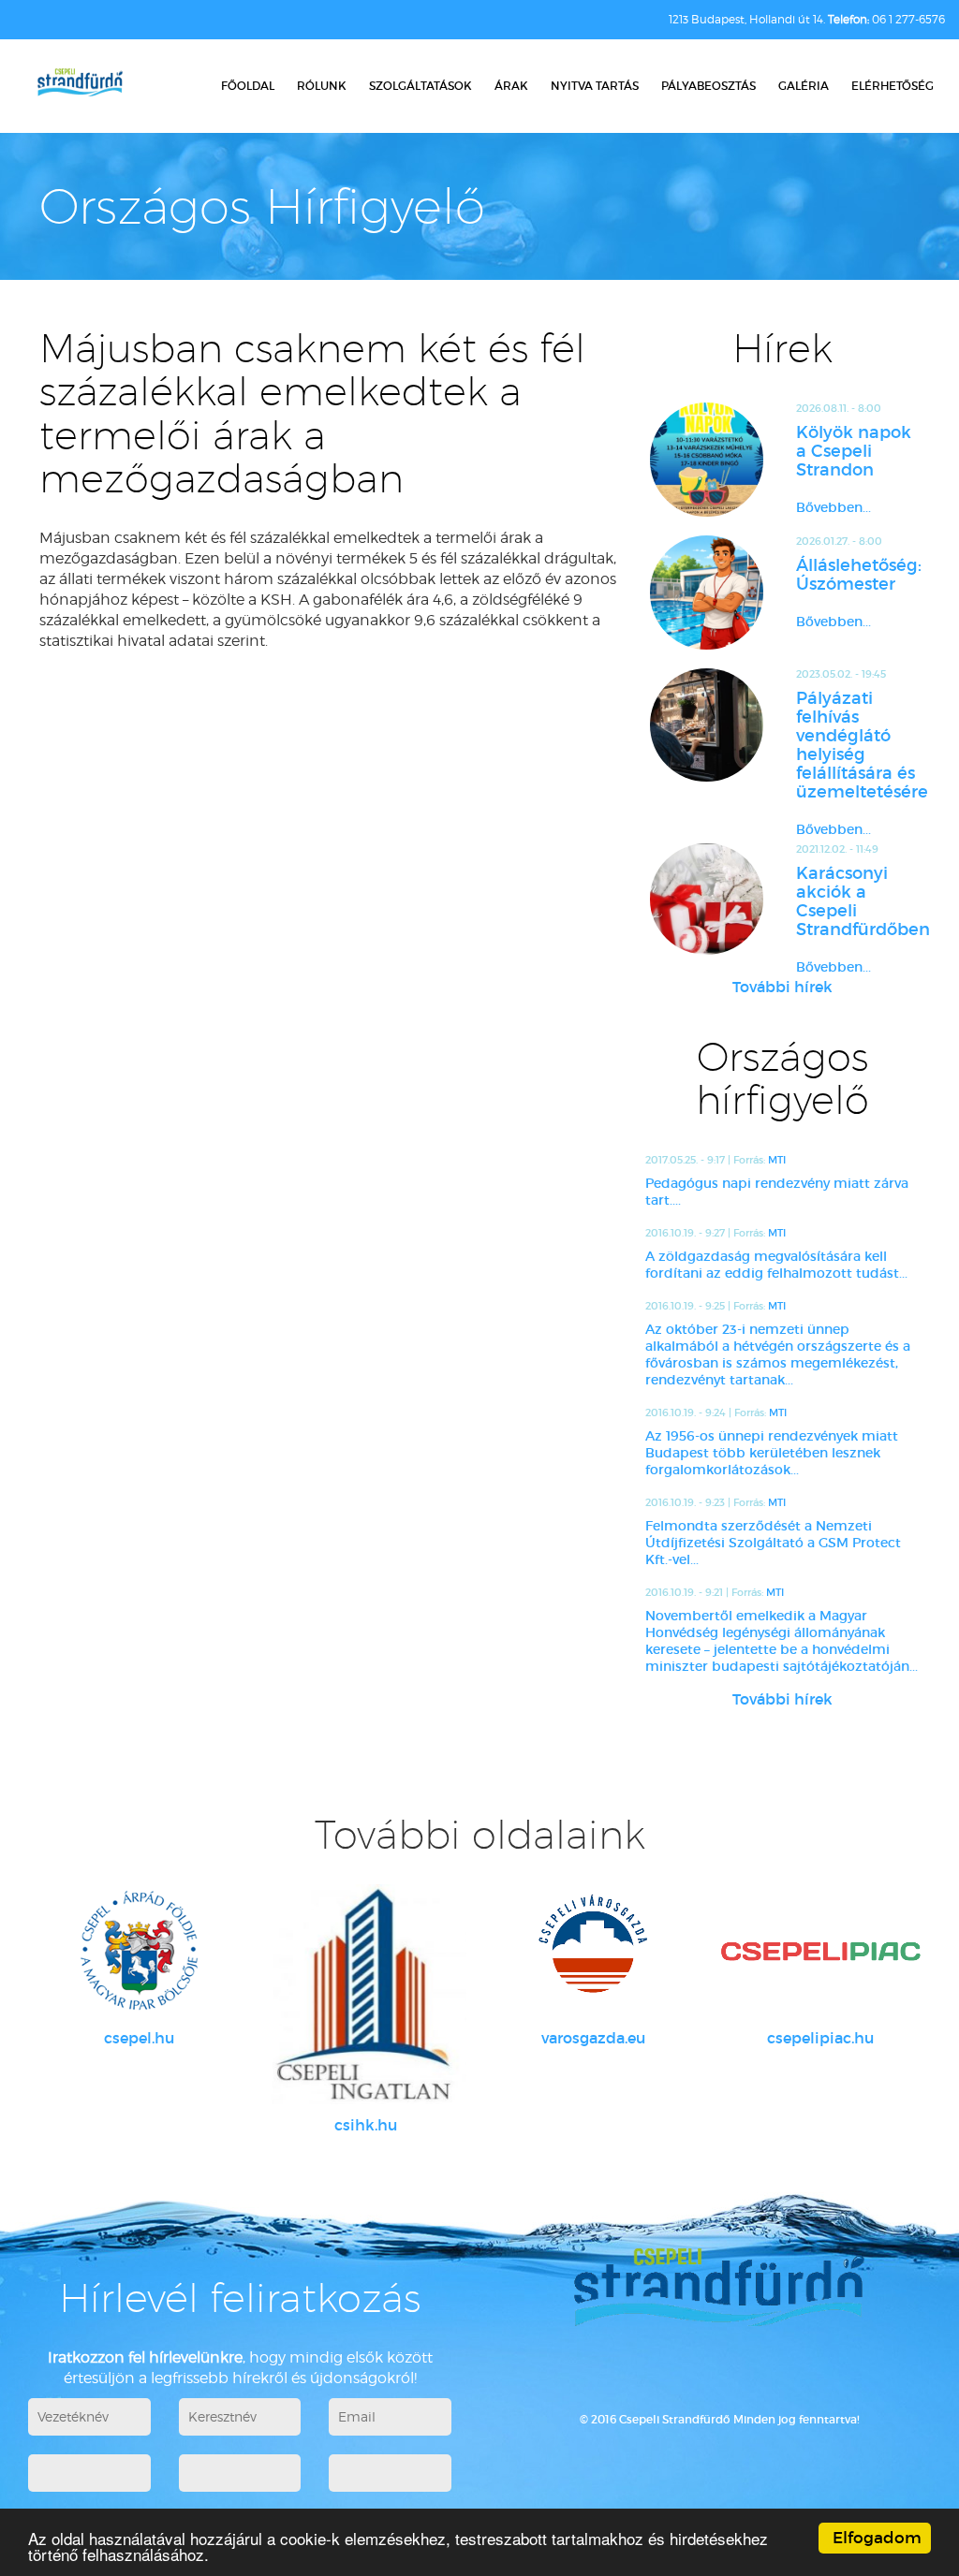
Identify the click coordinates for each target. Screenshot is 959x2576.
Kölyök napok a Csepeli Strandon (854, 451)
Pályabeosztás (708, 86)
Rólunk (322, 86)
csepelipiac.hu (820, 2038)
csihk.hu (366, 2125)
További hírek (782, 987)
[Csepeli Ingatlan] (367, 1994)
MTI (777, 1160)
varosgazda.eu (593, 2038)
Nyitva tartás (595, 86)
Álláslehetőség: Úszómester (858, 575)
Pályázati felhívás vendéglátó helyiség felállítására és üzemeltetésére (858, 745)
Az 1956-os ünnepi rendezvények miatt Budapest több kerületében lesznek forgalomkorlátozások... (772, 1453)
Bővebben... (834, 507)
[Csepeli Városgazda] (593, 1951)
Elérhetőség (893, 86)
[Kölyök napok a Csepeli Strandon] (707, 460)
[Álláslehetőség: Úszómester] (707, 593)
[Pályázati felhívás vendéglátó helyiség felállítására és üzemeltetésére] (707, 725)
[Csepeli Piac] (821, 1951)
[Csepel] (139, 1951)
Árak (511, 86)
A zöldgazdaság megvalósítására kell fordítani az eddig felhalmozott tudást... (776, 1265)
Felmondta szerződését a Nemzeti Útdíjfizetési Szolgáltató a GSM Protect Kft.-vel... (773, 1543)
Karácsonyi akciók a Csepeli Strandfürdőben (858, 901)
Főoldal (248, 86)
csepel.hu (139, 2038)
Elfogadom (877, 2538)
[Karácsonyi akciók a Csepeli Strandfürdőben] (707, 899)
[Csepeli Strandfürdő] (80, 84)
